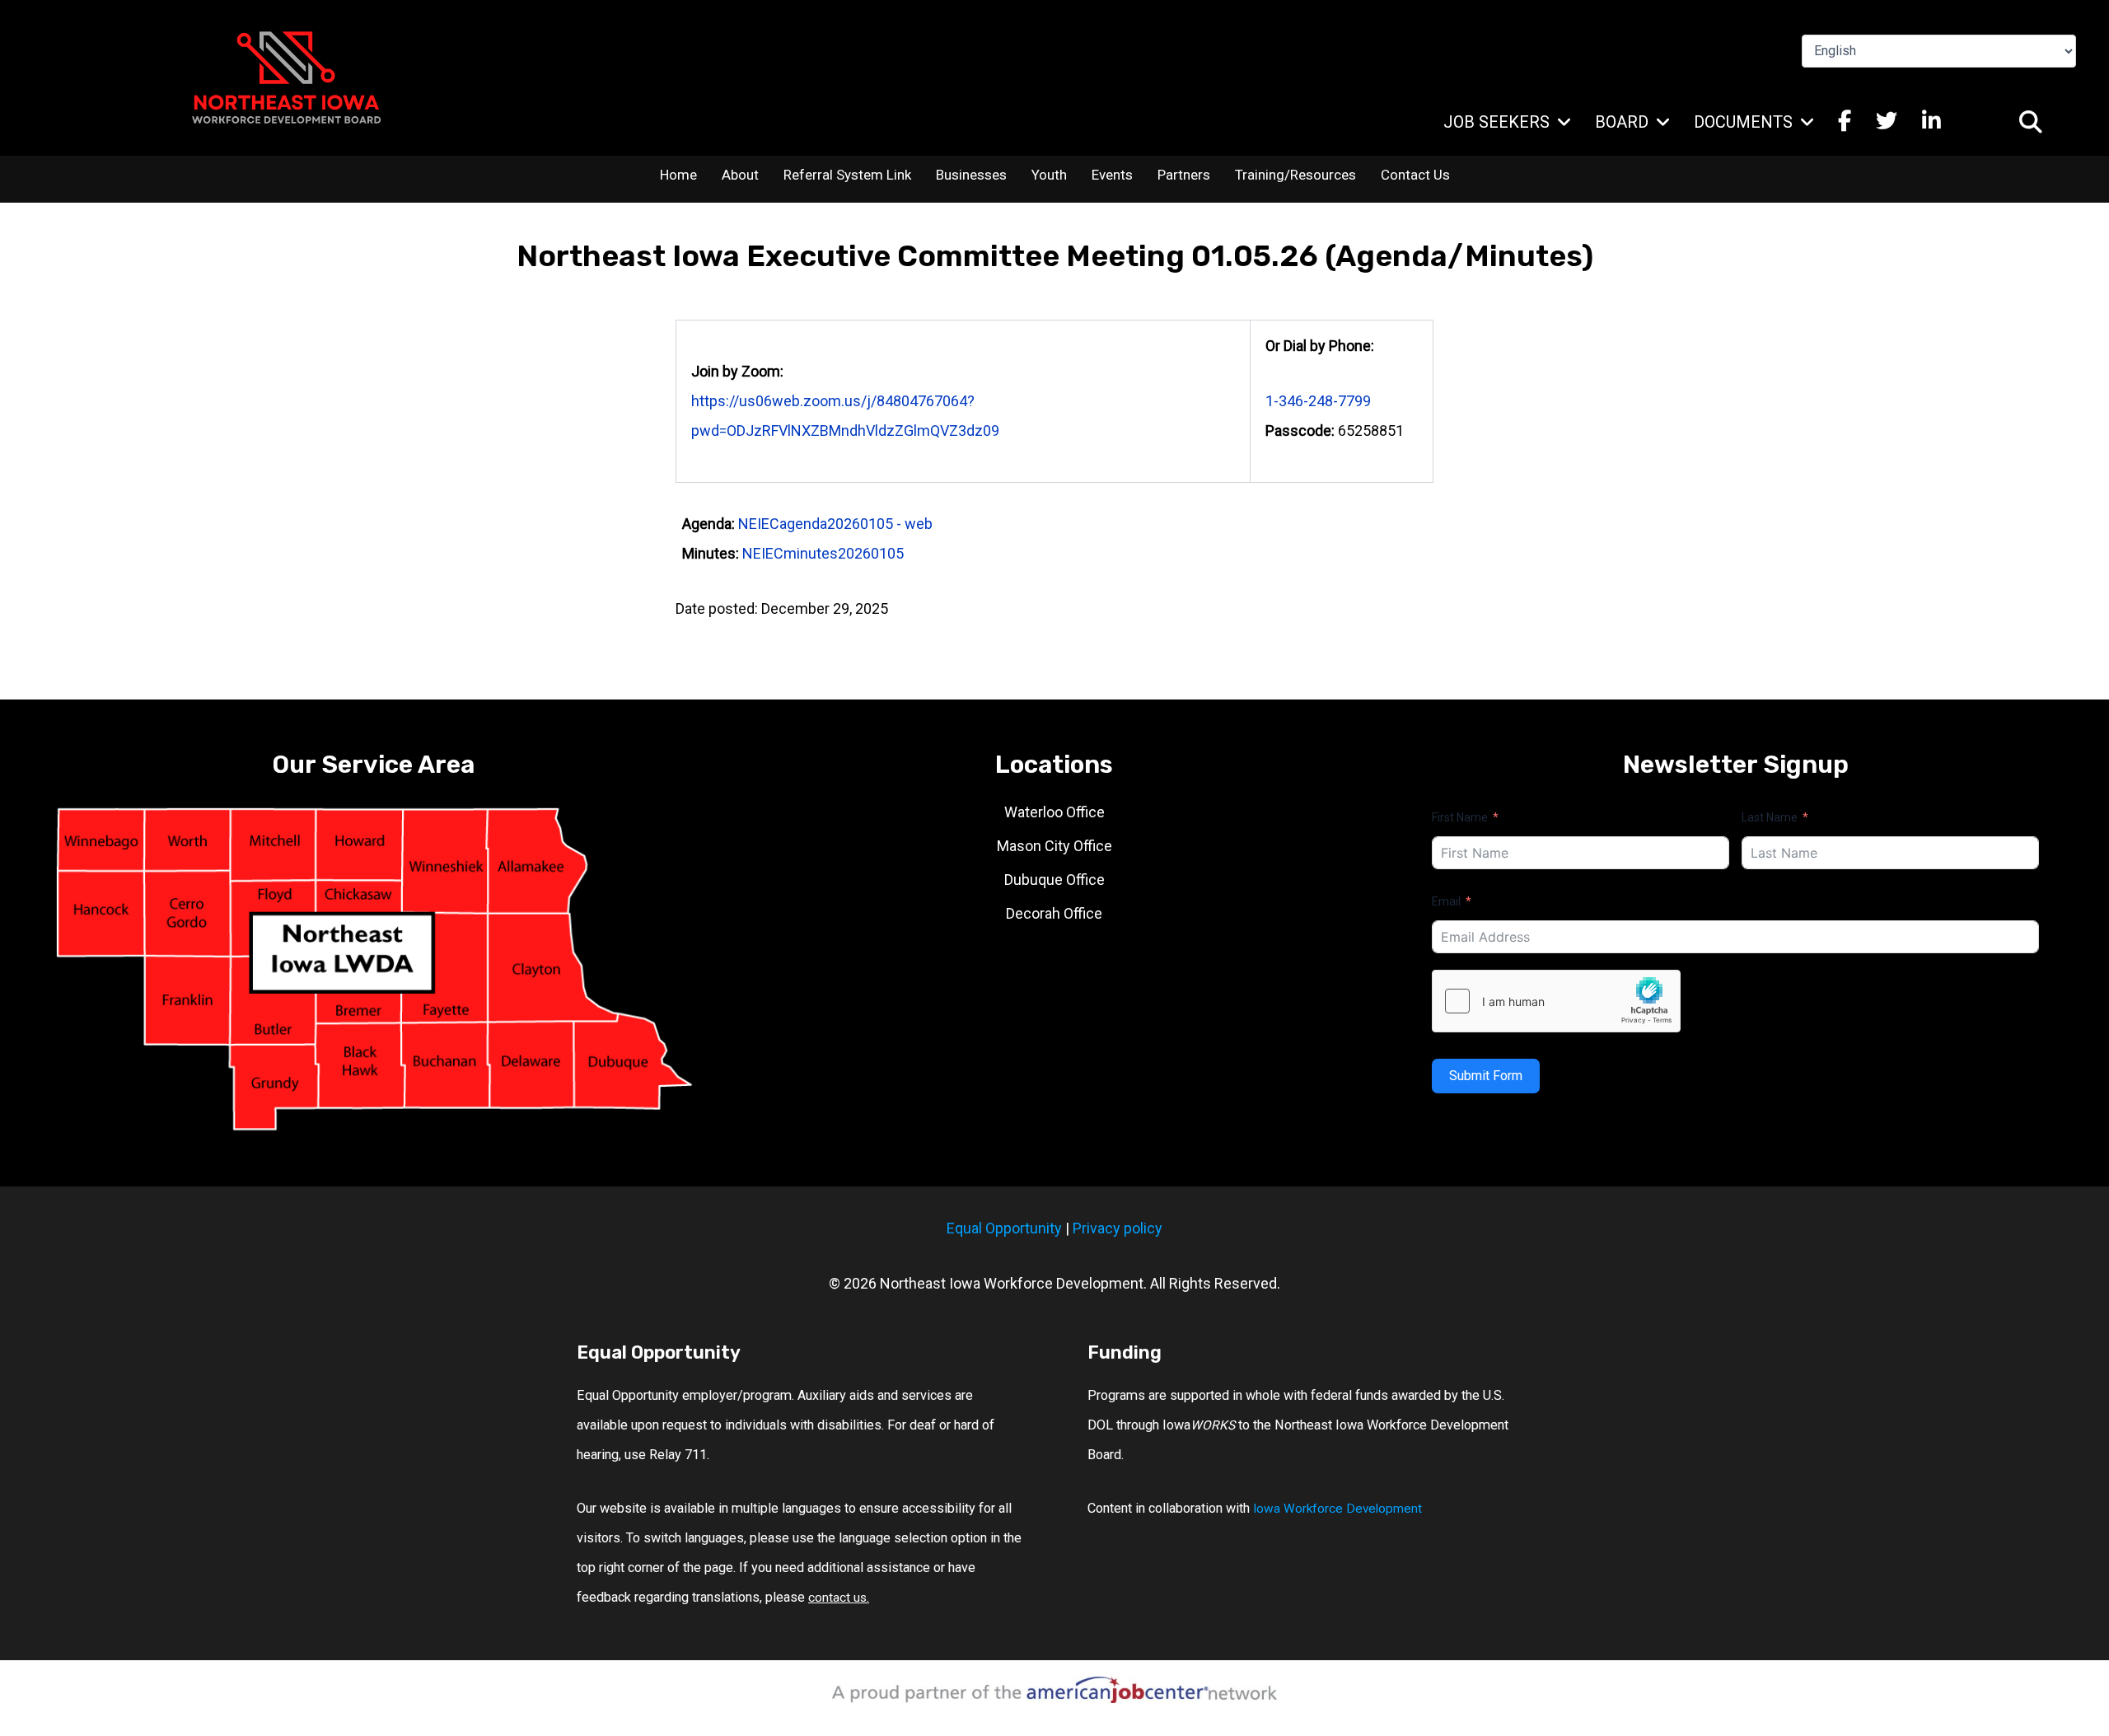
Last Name (1770, 817)
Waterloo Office (1054, 812)
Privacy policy (1118, 1228)
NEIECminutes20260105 (823, 553)
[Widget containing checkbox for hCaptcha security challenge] (1556, 1001)
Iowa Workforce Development (1337, 1509)
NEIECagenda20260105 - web (835, 524)
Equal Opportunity (1004, 1228)
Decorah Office (1054, 913)
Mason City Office (1054, 846)
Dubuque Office (1054, 880)
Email (1446, 901)
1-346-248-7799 (1318, 401)
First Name (1460, 817)
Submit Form (1486, 1076)
